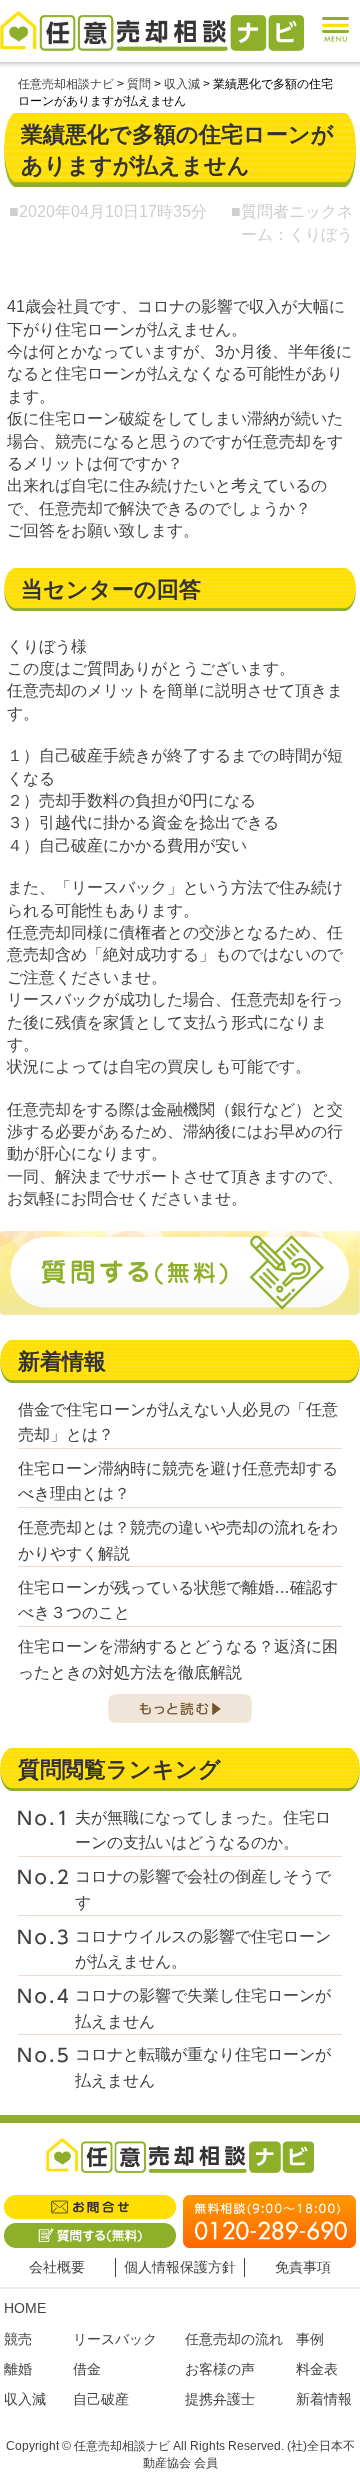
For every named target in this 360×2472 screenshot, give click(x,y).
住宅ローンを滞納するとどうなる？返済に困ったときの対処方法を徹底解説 (178, 1659)
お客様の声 (220, 2369)
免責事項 (303, 2267)
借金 (87, 2369)
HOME (25, 2308)
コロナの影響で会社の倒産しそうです (203, 1889)
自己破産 (101, 2399)
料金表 (317, 2369)
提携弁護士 (220, 2399)
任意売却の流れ (234, 2339)
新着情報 (324, 2399)
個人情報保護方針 (180, 2267)
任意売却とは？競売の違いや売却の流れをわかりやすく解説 (178, 1540)
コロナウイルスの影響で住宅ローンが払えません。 (203, 1949)
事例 (310, 2339)
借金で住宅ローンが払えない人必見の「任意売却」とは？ (178, 1422)
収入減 (25, 2399)
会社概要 (57, 2267)
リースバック (115, 2339)
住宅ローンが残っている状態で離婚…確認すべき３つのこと (178, 1600)
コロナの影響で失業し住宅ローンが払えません (203, 2008)
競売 (18, 2339)
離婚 (18, 2369)
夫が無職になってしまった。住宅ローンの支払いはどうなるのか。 (203, 1830)
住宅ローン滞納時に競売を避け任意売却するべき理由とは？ (178, 1481)
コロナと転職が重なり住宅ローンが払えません (203, 2067)
